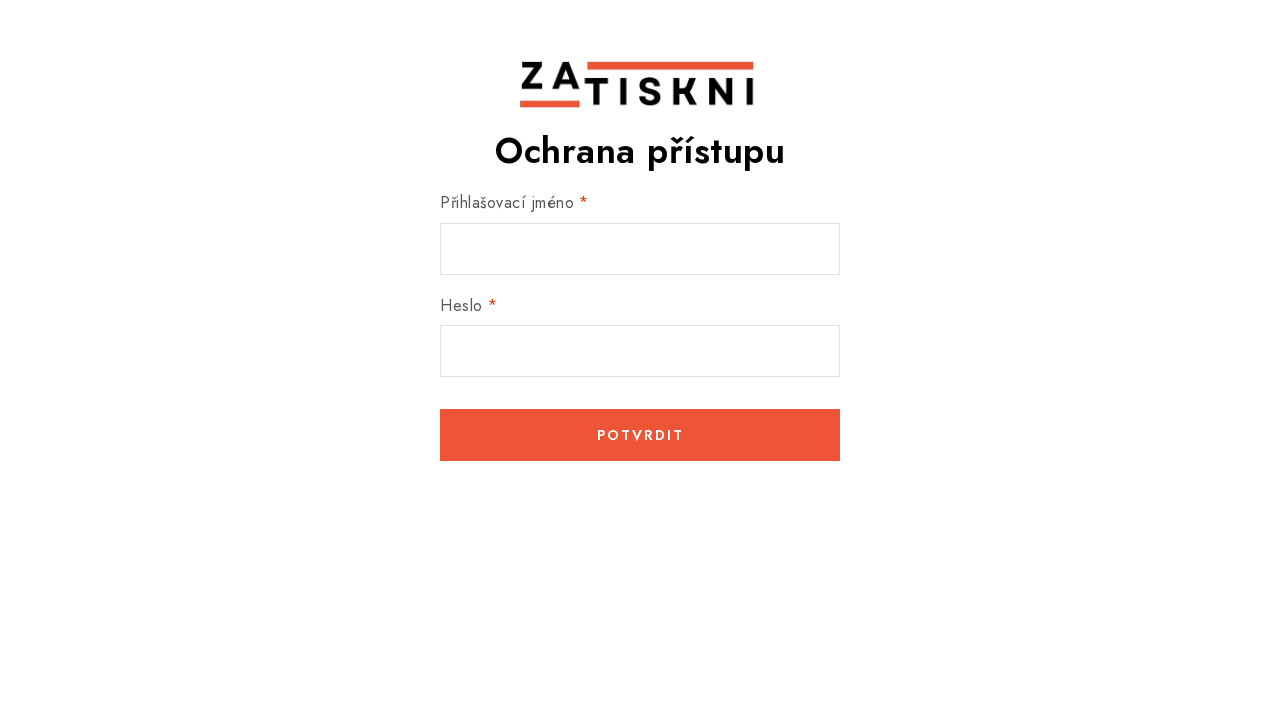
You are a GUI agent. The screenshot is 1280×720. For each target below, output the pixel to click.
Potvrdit (640, 435)
